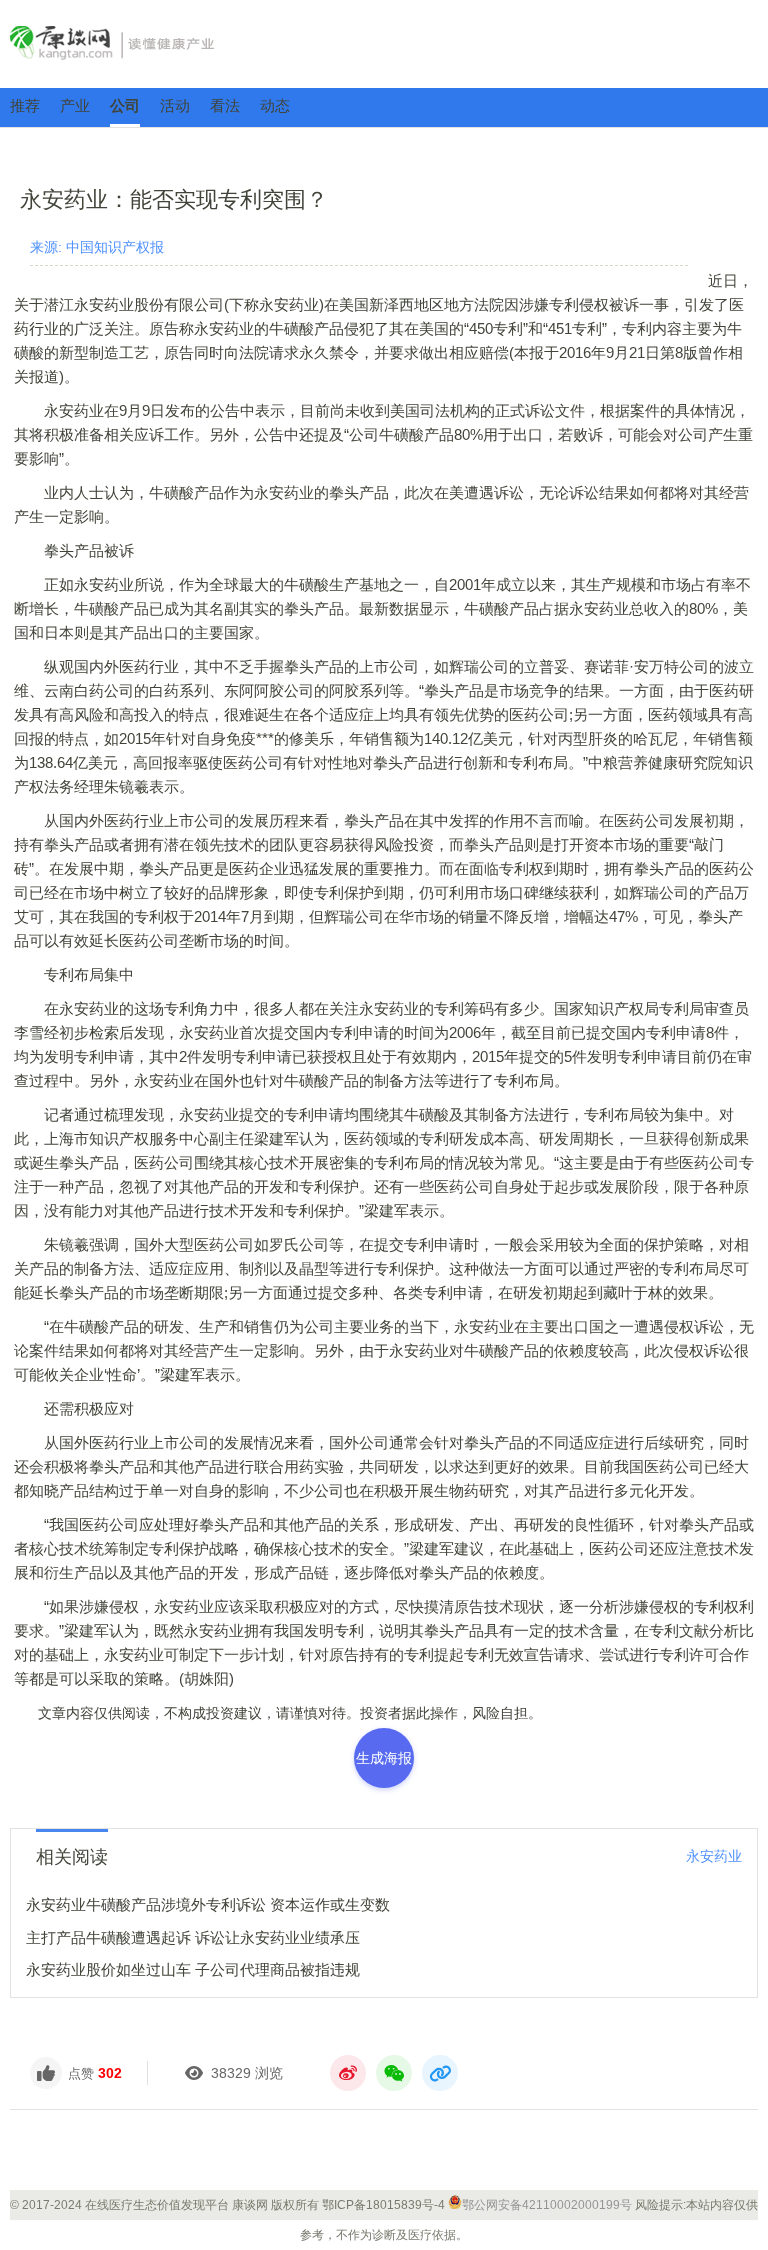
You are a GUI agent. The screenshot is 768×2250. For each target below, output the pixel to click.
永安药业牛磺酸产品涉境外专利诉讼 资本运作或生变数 (208, 1904)
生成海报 (384, 1758)
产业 (75, 105)
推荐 (25, 105)
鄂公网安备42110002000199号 (547, 2205)
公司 (125, 105)
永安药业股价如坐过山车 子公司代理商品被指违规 (193, 1969)
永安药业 (714, 1856)
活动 (175, 105)
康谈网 (384, 43)
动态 (275, 105)
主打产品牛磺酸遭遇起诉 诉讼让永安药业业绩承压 (193, 1937)
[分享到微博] (348, 2073)
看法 (225, 105)
